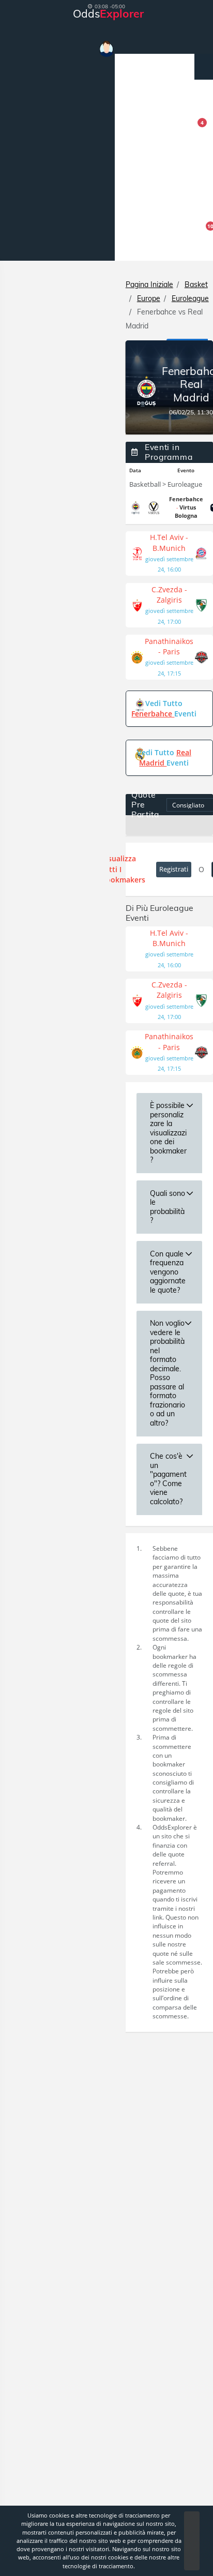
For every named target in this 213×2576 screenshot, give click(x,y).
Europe (149, 298)
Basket (196, 284)
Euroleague (190, 298)
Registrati (174, 869)
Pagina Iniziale (149, 284)
